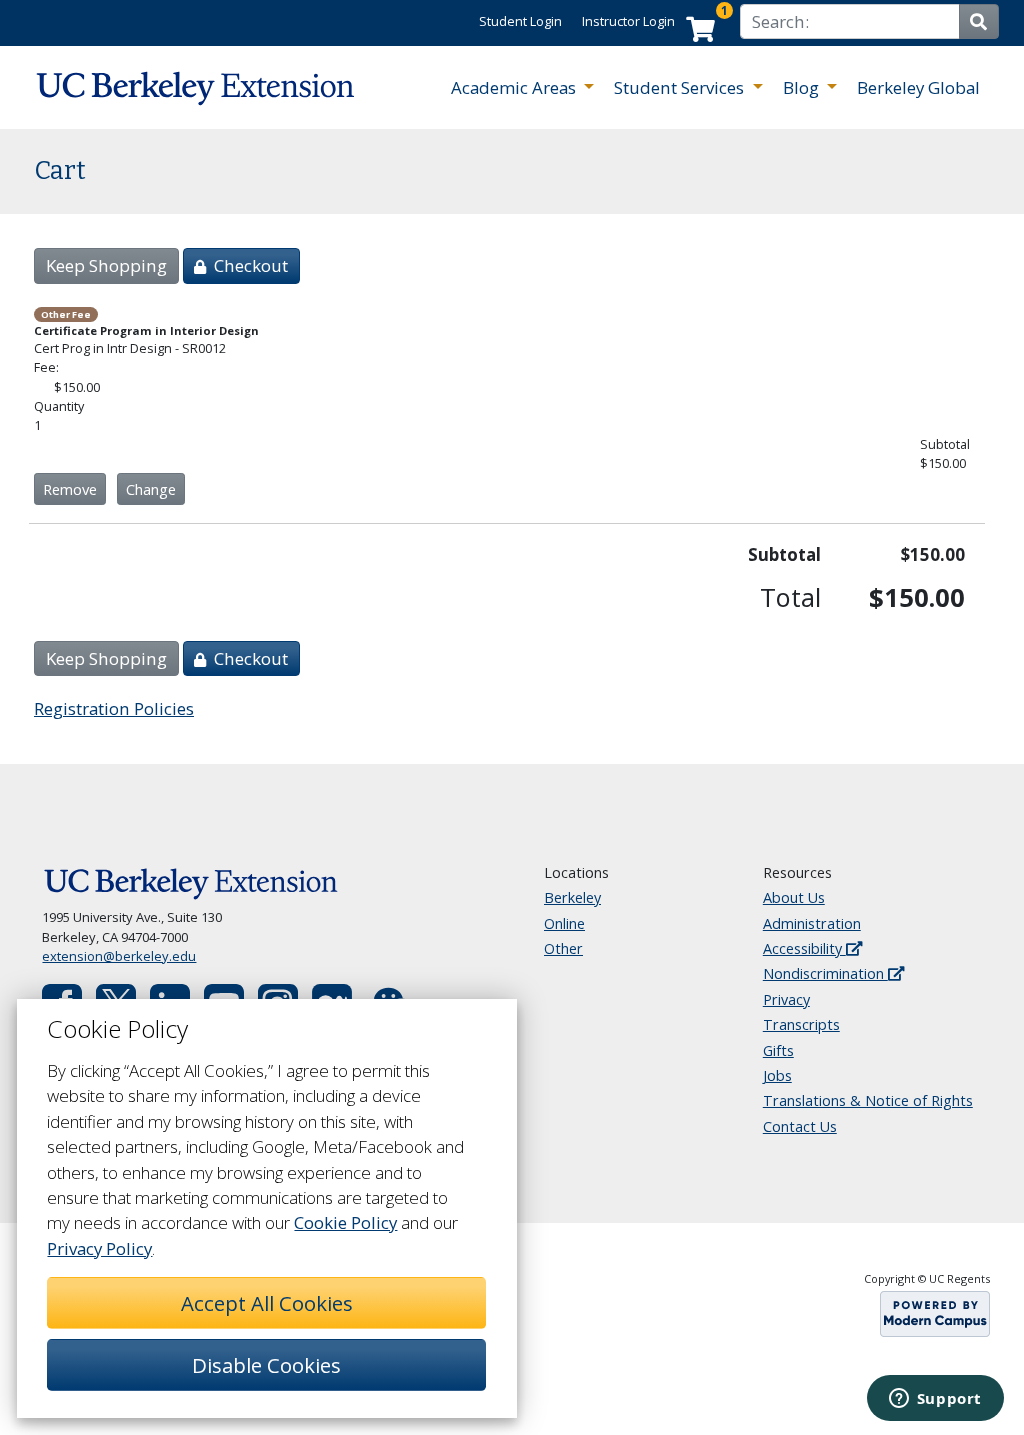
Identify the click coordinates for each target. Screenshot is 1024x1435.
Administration (812, 923)
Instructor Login (628, 21)
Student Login (520, 21)
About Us (794, 897)
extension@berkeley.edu (119, 956)
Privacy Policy (99, 1248)
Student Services (681, 87)
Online (564, 923)
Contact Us (800, 1126)
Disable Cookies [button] (266, 1365)
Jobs (777, 1075)
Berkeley (572, 897)
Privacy (786, 999)
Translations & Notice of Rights (868, 1100)
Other (563, 948)
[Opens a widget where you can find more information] (935, 1400)
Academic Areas (515, 87)
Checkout (249, 265)
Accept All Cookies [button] (267, 1303)
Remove (70, 489)
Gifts (778, 1050)
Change (151, 489)
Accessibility (804, 948)
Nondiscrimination (825, 973)
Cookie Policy (345, 1222)
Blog (803, 87)
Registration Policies (114, 708)
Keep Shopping (106, 265)
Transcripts (801, 1024)
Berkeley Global (918, 87)
